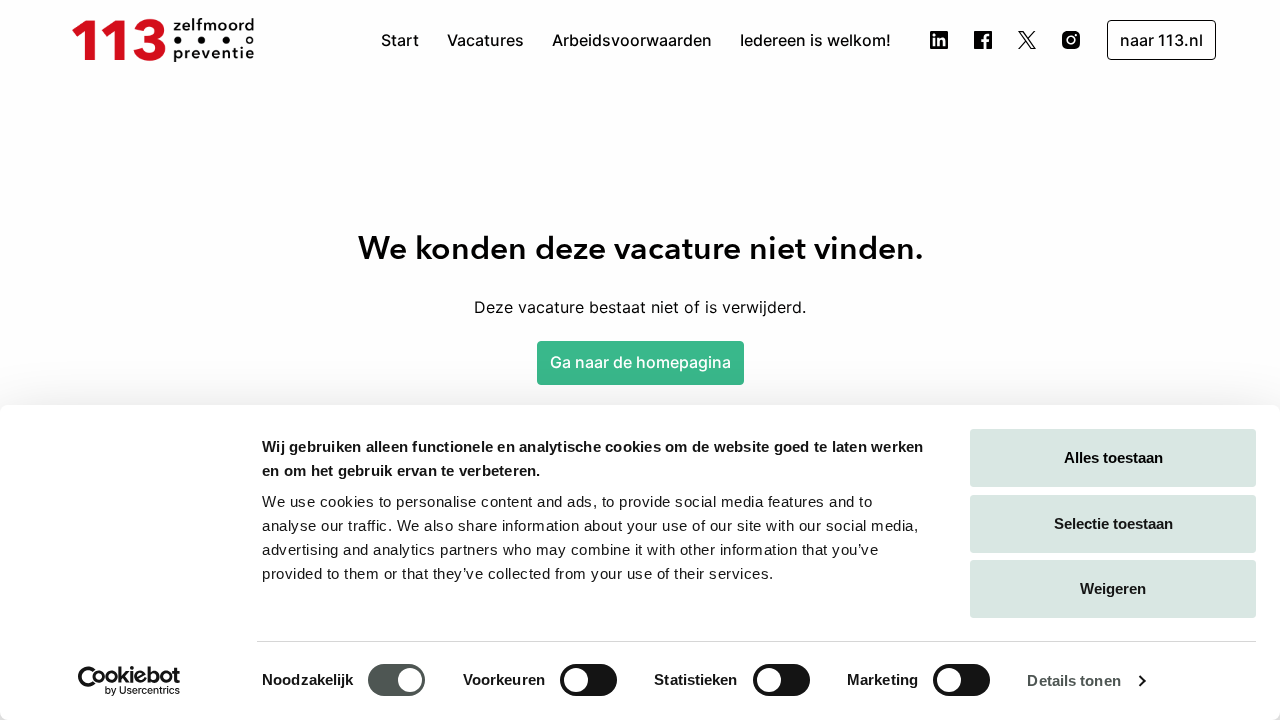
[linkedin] (939, 40)
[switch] (588, 680)
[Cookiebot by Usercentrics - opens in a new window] (129, 681)
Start (400, 40)
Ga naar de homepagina (640, 362)
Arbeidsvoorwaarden (632, 40)
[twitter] (1027, 40)
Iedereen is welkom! (815, 40)
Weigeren (1113, 588)
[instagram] (1071, 40)
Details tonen (1073, 680)
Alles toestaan (1113, 457)
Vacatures (485, 40)
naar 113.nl (1161, 40)
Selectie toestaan (1113, 523)
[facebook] (983, 40)
